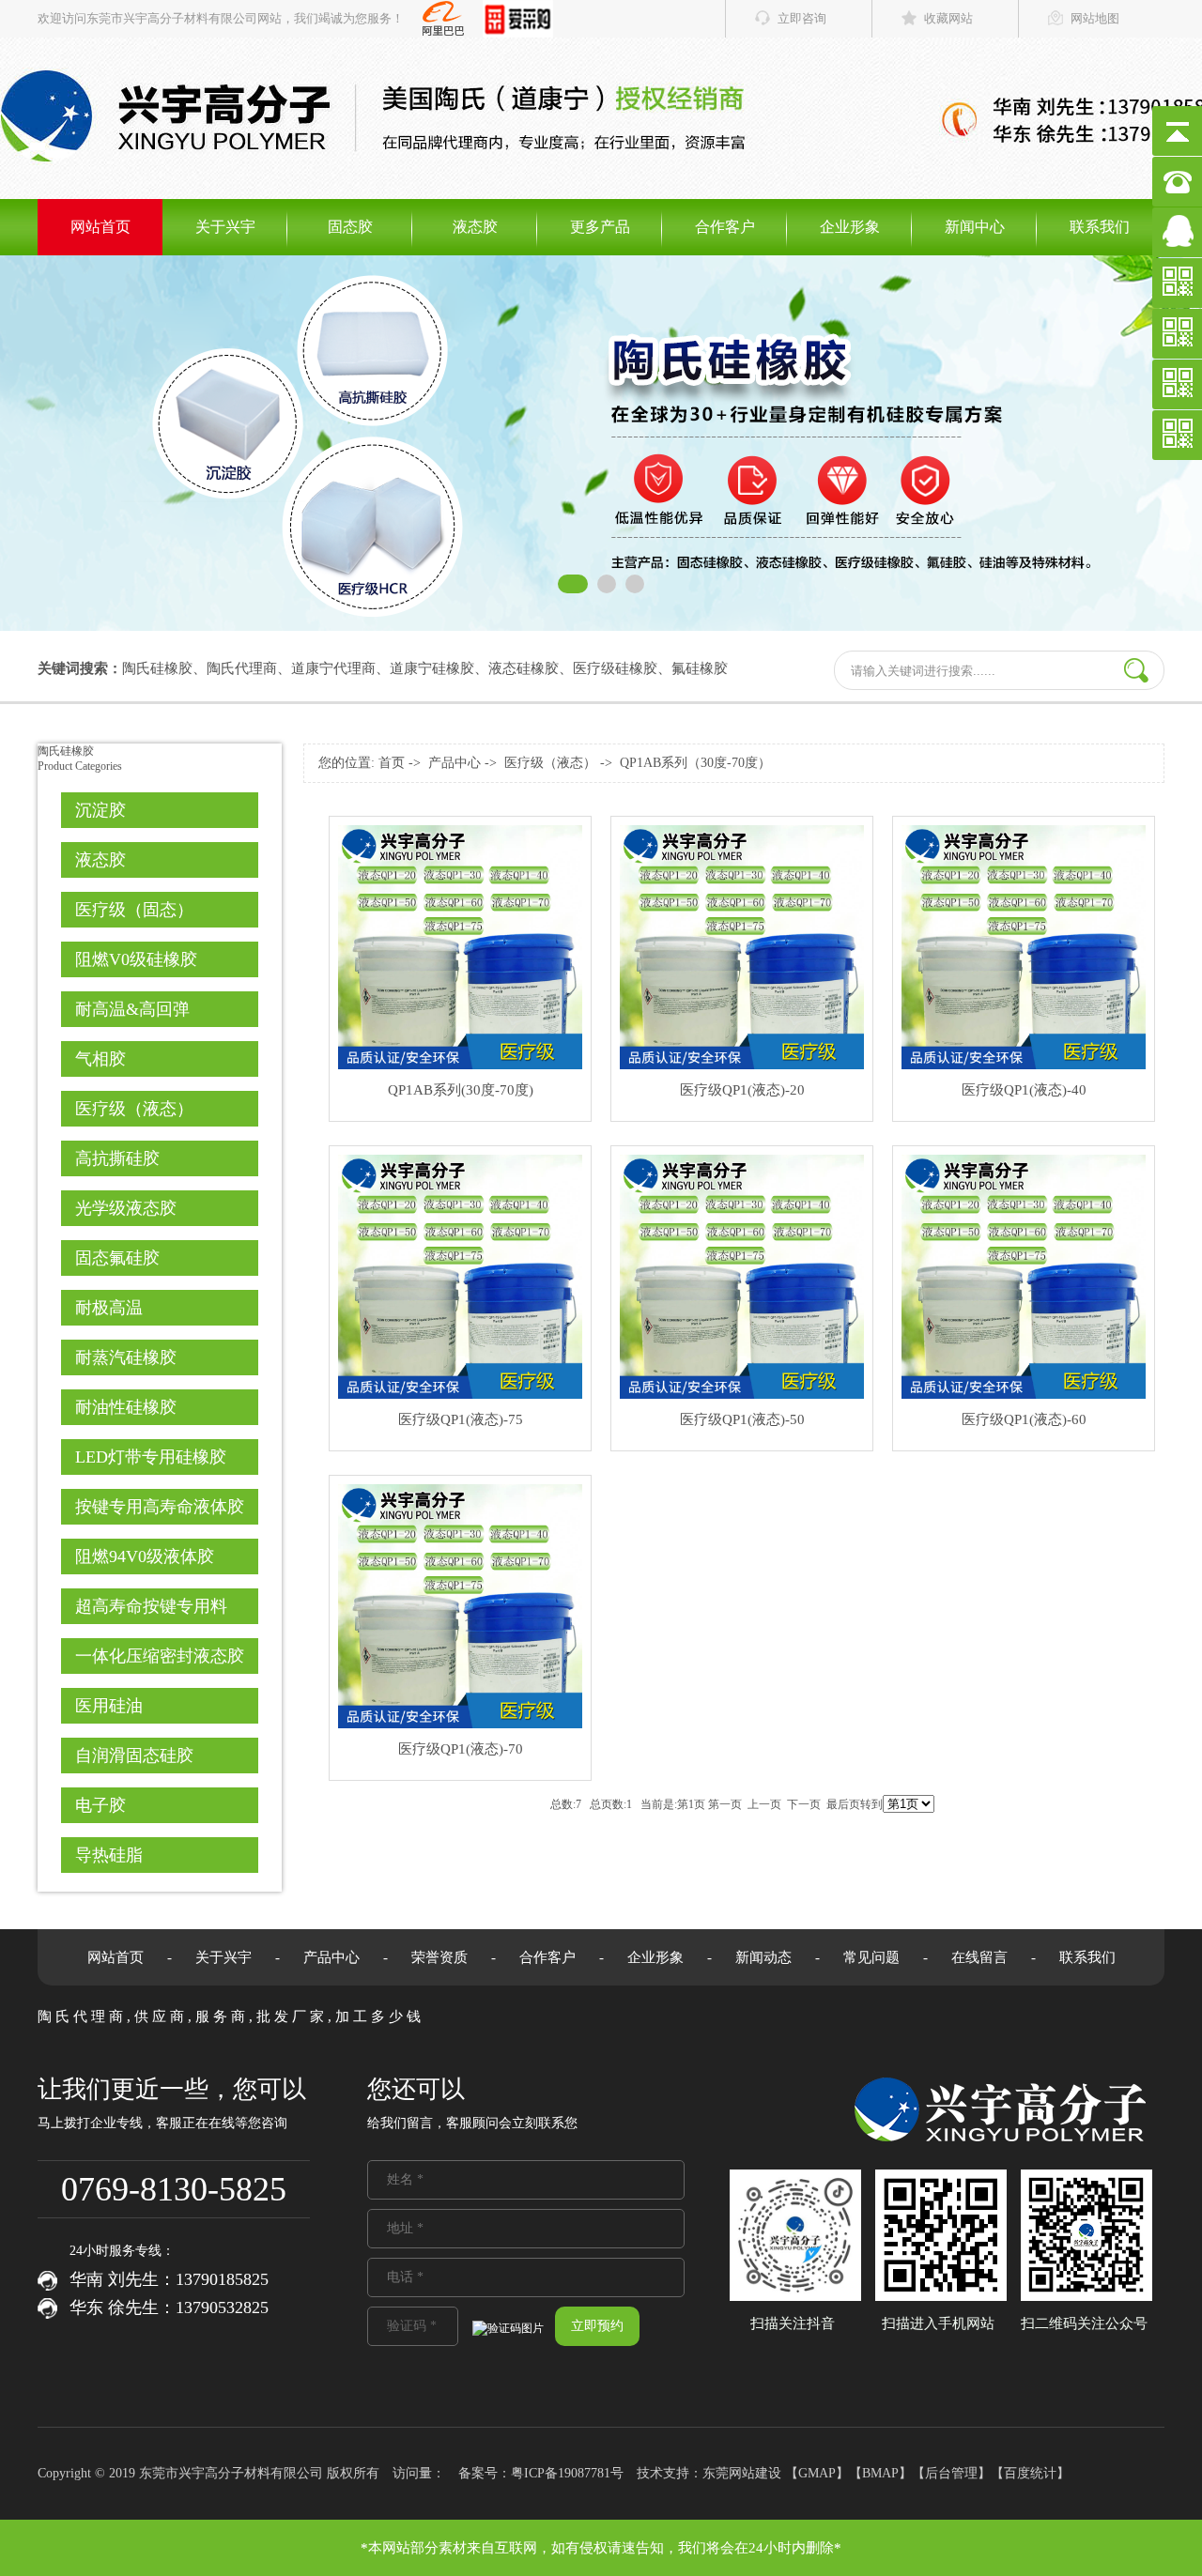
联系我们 (1100, 227)
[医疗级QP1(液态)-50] (742, 1395)
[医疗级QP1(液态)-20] (742, 1066)
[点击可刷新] (508, 2329)
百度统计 (1030, 2473)
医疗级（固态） (134, 910)
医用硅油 (109, 1706)
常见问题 (871, 1957)
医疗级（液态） (134, 1109)
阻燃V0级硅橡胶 (136, 959)
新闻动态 (763, 1957)
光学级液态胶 (126, 1208)
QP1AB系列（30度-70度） (695, 763)
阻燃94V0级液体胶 (145, 1556)
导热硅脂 (109, 1855)
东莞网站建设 (742, 2473)
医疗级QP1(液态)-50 (742, 1419)
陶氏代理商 (242, 668)
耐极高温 (109, 1308)
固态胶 (350, 227)
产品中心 (455, 763)
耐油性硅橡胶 (126, 1407)
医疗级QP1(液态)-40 (1024, 1090)
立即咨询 (802, 18)
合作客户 (725, 227)
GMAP (817, 2473)
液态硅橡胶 (524, 668)
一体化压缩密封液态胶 (160, 1656)
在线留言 (979, 1957)
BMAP (880, 2473)
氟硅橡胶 (700, 668)
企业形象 (850, 227)
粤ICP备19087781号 (567, 2473)
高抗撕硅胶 (117, 1158)
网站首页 (100, 227)
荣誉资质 (439, 1957)
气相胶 (100, 1059)
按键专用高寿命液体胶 (160, 1507)
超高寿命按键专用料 (151, 1606)
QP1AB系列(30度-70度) (461, 1090)
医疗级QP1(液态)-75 (461, 1419)
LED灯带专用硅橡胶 (151, 1457)
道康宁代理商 (333, 668)
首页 (392, 763)
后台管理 (951, 2473)
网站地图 (1095, 18)
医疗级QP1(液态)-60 (1024, 1419)
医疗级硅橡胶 (615, 668)
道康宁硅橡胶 (432, 668)
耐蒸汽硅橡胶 (126, 1357)
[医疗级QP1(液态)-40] (1024, 1066)
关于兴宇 (225, 227)
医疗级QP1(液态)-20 (742, 1090)
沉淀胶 (100, 810)
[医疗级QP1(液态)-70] (460, 1725)
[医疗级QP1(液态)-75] (460, 1395)
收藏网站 (948, 18)
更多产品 (600, 227)
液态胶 (475, 227)
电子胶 (100, 1805)
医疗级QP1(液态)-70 (461, 1749)
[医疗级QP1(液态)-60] (1024, 1395)
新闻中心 (975, 227)
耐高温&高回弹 (132, 1009)
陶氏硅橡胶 (157, 668)
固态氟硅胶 (117, 1258)
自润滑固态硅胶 (134, 1756)
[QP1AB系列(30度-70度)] (460, 1066)
